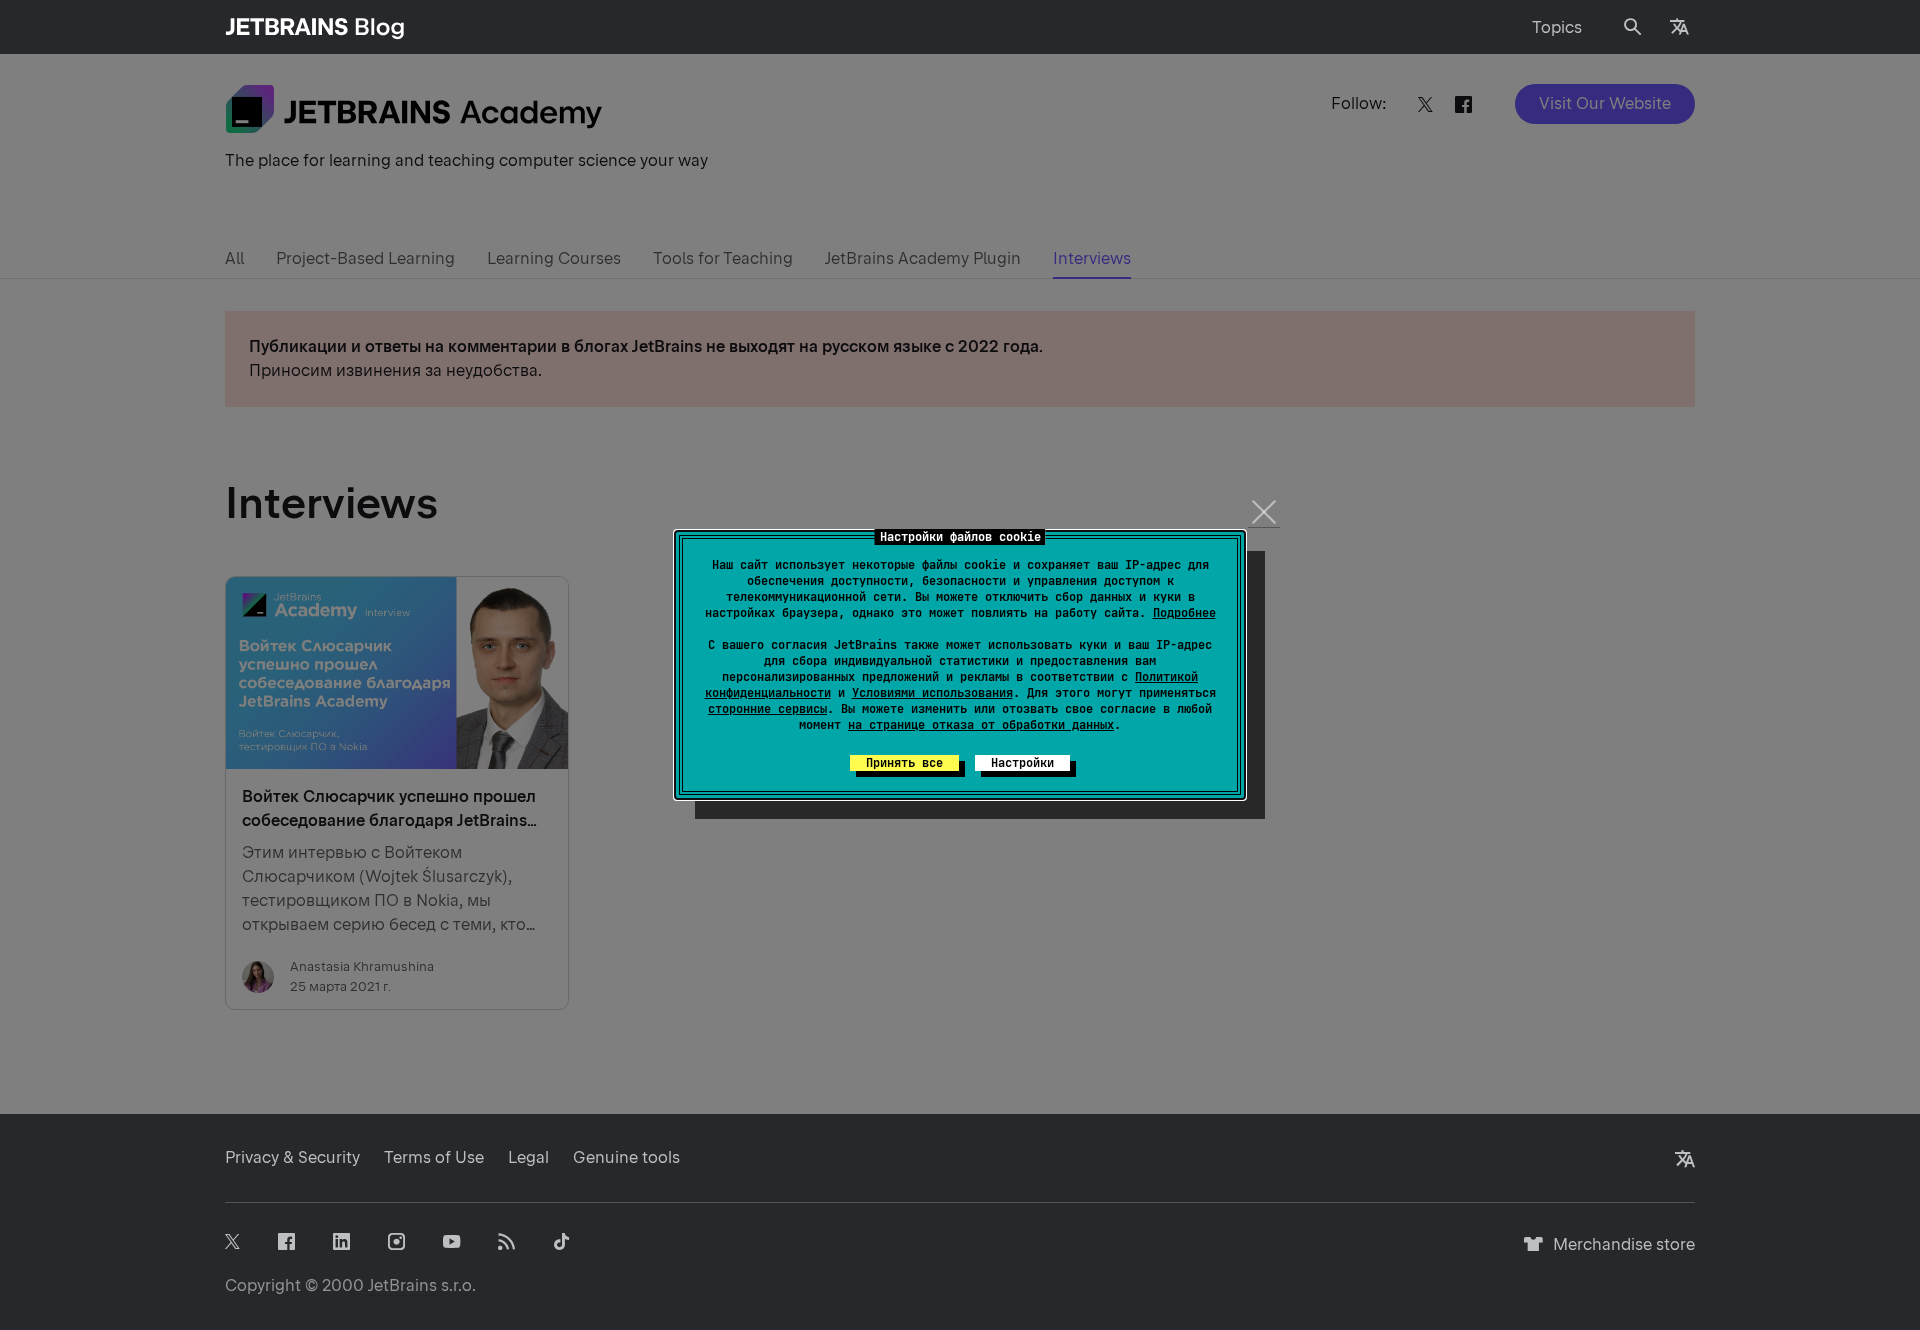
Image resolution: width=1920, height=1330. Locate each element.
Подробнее (1184, 613)
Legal (528, 1157)
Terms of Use (434, 1157)
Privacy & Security (292, 1157)
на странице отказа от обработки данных (981, 725)
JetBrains (402, 1285)
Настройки (1022, 763)
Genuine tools (626, 1157)
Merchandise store (1618, 1253)
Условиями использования (932, 693)
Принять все (904, 763)
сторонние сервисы (767, 709)
